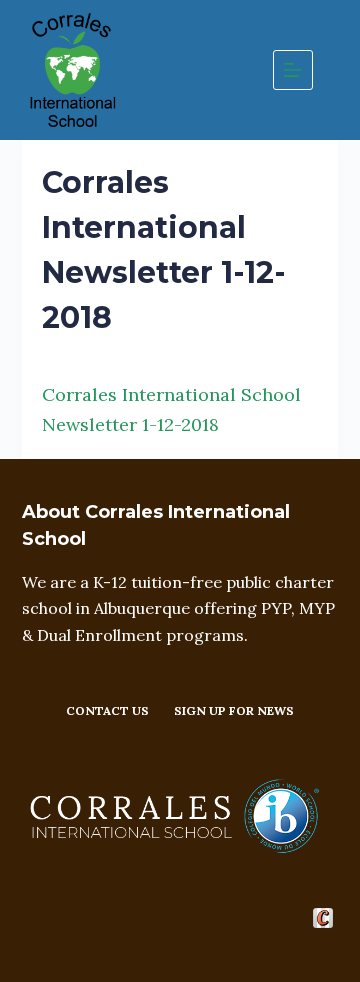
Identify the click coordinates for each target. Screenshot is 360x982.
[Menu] (293, 70)
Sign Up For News (234, 710)
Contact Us (107, 710)
